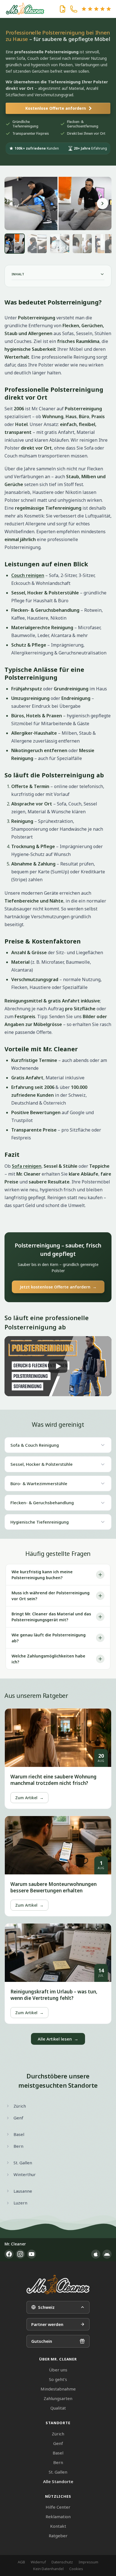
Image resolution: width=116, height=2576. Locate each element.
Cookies (76, 2569)
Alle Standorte (58, 2481)
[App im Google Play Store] (107, 2254)
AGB (21, 2562)
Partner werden (47, 2324)
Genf (58, 2443)
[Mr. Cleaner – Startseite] (58, 2285)
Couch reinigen (28, 575)
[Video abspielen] (58, 1366)
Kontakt (58, 2526)
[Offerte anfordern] (63, 9)
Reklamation (58, 2517)
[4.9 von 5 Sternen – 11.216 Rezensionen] (96, 9)
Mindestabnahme (58, 2389)
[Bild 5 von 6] (105, 244)
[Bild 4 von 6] (82, 244)
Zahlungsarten (58, 2398)
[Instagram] (20, 2254)
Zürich (58, 2434)
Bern (58, 2462)
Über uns (58, 2370)
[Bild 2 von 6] (37, 244)
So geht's (58, 2379)
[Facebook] (9, 2254)
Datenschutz (62, 2562)
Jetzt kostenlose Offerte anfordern (58, 1287)
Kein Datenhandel (48, 2569)
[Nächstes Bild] (102, 203)
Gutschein (42, 2341)
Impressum (88, 2562)
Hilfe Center (58, 2507)
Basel (58, 2453)
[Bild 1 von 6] (15, 244)
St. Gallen (58, 2472)
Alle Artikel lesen (58, 2039)
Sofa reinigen (27, 1166)
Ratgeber (58, 2536)
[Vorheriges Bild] (14, 203)
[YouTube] (32, 2254)
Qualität (58, 2408)
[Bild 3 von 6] (60, 244)
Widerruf (38, 2562)
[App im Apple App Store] (96, 2254)
